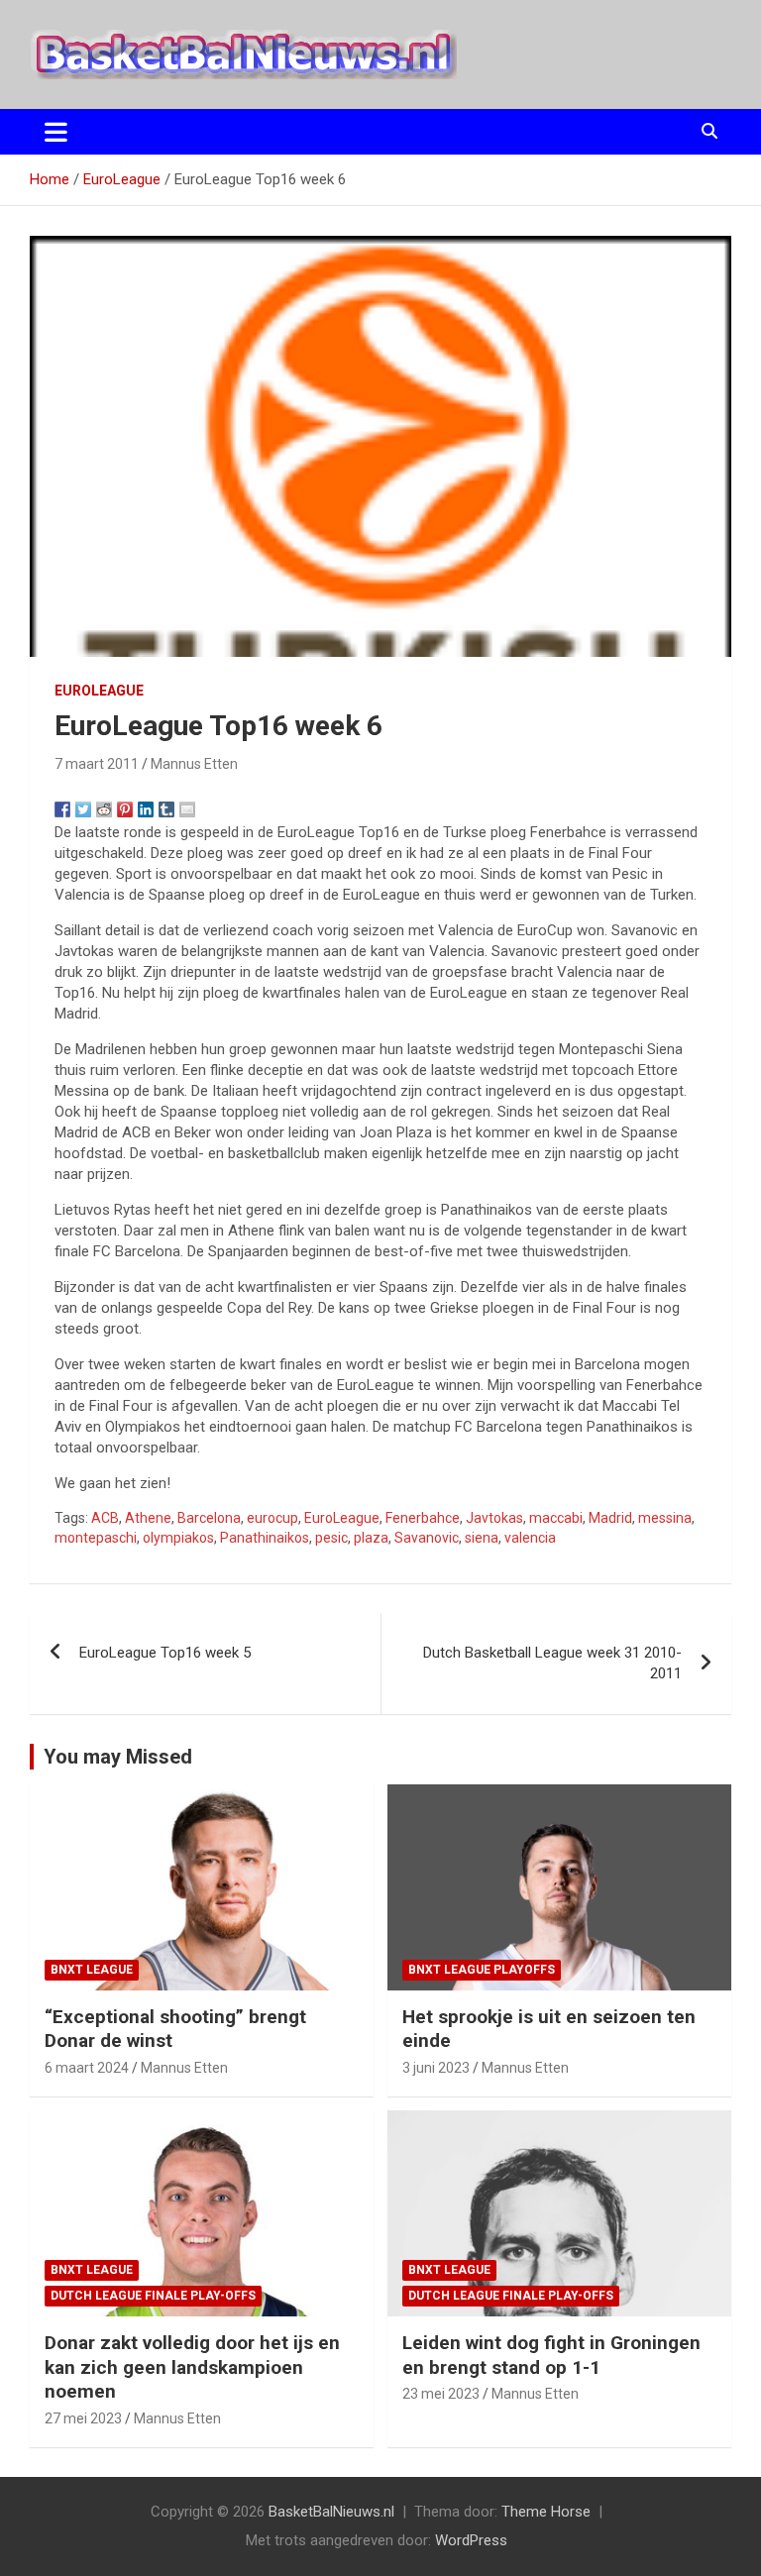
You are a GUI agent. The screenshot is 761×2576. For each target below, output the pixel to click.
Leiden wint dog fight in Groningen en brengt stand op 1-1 (551, 2355)
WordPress (471, 2540)
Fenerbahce (423, 1518)
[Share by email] (187, 809)
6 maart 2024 (87, 2068)
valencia (530, 1538)
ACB (105, 1518)
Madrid (610, 1518)
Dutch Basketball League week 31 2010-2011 (552, 1663)
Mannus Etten (194, 764)
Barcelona (209, 1518)
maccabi (556, 1518)
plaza (371, 1538)
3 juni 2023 (436, 2068)
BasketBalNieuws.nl (331, 2512)
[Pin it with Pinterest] (125, 809)
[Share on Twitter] (83, 809)
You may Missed (118, 1757)
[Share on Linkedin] (146, 809)
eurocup (272, 1518)
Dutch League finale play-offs (153, 2296)
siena (482, 1538)
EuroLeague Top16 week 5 (165, 1653)
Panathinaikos (265, 1538)
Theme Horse (546, 2512)
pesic (331, 1538)
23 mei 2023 (441, 2394)
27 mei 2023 (83, 2418)
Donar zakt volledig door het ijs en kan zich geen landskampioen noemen (192, 2367)
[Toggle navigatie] (56, 132)
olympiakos (178, 1538)
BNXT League (92, 1970)
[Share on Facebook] (62, 809)
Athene (148, 1518)
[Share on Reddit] (104, 809)
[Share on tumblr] (166, 809)
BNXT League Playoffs (482, 1970)
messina (665, 1518)
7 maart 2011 (97, 764)
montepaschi (96, 1538)
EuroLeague (99, 691)
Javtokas (494, 1518)
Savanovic (427, 1538)
